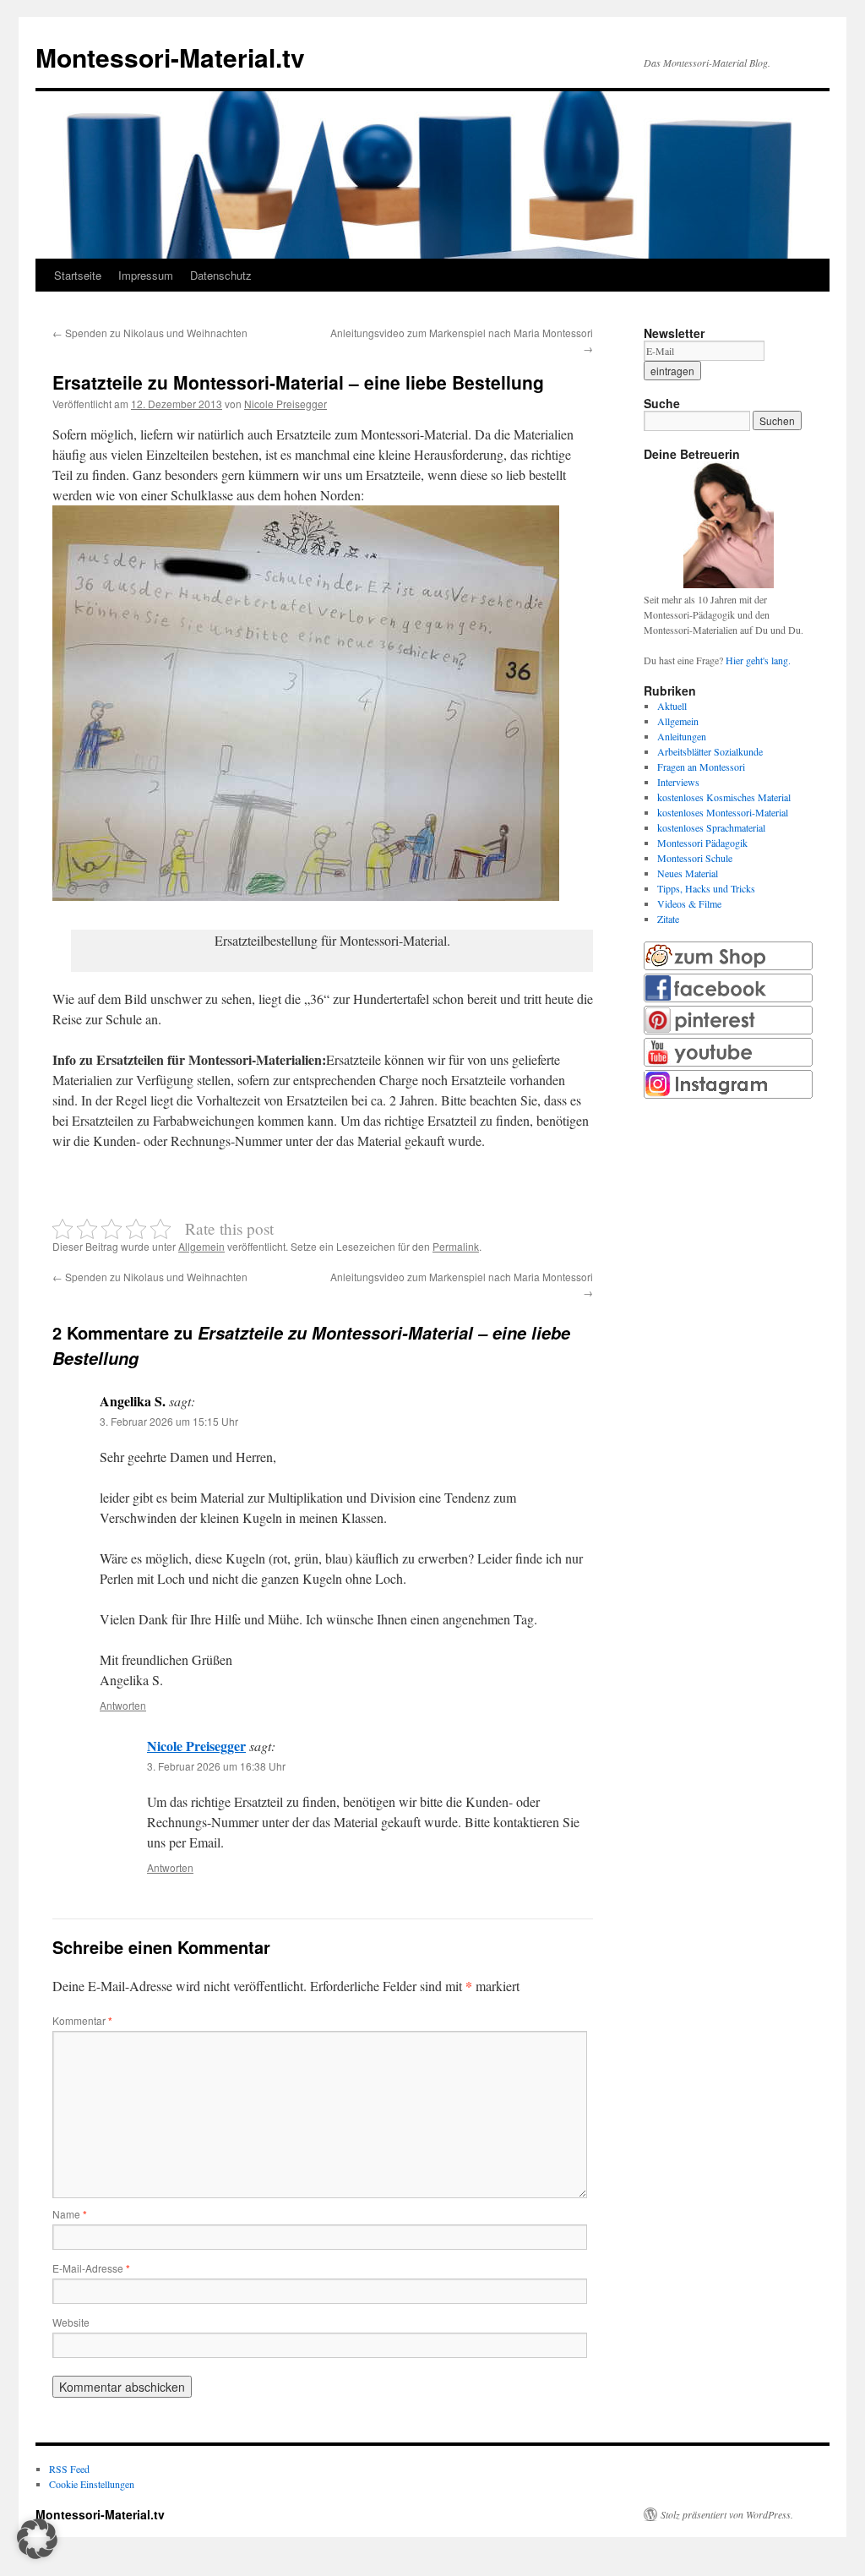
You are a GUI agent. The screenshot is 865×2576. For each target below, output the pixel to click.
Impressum (146, 275)
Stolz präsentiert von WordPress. (727, 2514)
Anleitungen (682, 736)
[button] (37, 2539)
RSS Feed (69, 2469)
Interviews (678, 782)
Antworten (123, 1705)
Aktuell (672, 706)
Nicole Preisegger (286, 404)
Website (71, 2322)
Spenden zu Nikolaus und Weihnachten (150, 333)
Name (70, 2214)
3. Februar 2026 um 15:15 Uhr (169, 1421)
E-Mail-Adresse (91, 2268)
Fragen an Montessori (701, 767)
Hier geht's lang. (758, 660)
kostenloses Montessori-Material (723, 812)
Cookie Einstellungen (92, 2484)
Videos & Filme (689, 903)
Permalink (456, 1246)
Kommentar (82, 2020)
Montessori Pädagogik (702, 843)
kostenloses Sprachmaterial (711, 827)
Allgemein (201, 1246)
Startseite (78, 275)
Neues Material (688, 873)
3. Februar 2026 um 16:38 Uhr (216, 1766)
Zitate (668, 919)
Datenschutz (221, 275)
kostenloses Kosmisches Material (724, 797)
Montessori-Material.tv (170, 57)
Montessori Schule (695, 858)
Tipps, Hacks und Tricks (706, 888)
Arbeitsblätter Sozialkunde (710, 751)
